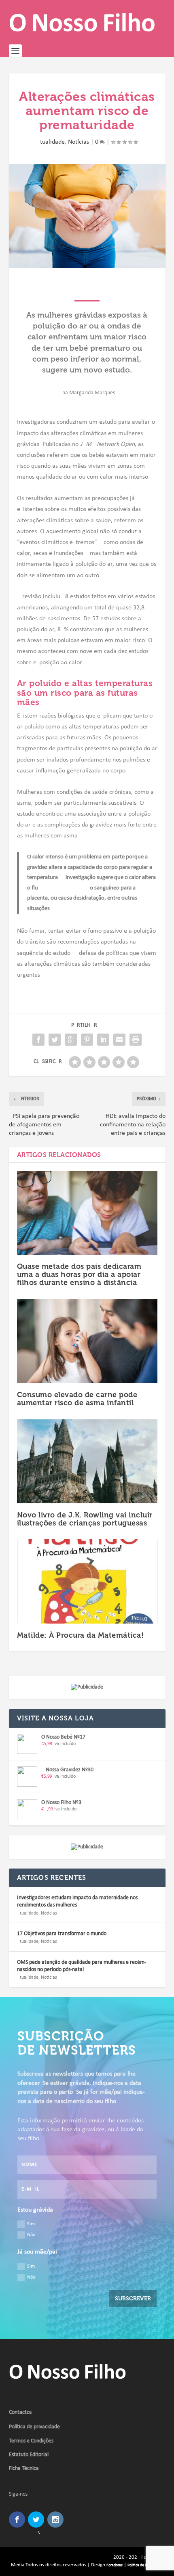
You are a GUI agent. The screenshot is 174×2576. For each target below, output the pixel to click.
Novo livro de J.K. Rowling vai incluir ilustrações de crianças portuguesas (85, 1519)
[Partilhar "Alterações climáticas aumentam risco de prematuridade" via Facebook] (38, 1040)
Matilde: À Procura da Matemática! (81, 1635)
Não (31, 2235)
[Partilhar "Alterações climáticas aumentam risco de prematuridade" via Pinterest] (87, 1040)
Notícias (79, 142)
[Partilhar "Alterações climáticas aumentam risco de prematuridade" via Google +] (71, 1040)
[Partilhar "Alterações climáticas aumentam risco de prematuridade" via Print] (136, 1040)
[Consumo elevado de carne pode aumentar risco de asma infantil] (87, 1341)
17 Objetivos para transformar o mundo (62, 1934)
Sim (31, 2224)
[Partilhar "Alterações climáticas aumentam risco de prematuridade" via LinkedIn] (103, 1040)
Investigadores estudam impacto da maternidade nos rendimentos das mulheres (77, 1901)
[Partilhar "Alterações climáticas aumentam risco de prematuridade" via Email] (119, 1040)
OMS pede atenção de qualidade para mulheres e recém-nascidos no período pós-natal (82, 1966)
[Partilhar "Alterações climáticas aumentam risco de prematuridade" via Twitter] (55, 1040)
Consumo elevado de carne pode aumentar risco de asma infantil (77, 1399)
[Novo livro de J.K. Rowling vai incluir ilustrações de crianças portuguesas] (87, 1461)
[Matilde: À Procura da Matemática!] (87, 1581)
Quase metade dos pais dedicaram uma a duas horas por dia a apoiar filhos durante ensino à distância (79, 1274)
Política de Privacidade (145, 2565)
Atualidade (51, 142)
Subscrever (133, 2299)
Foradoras (115, 2565)
